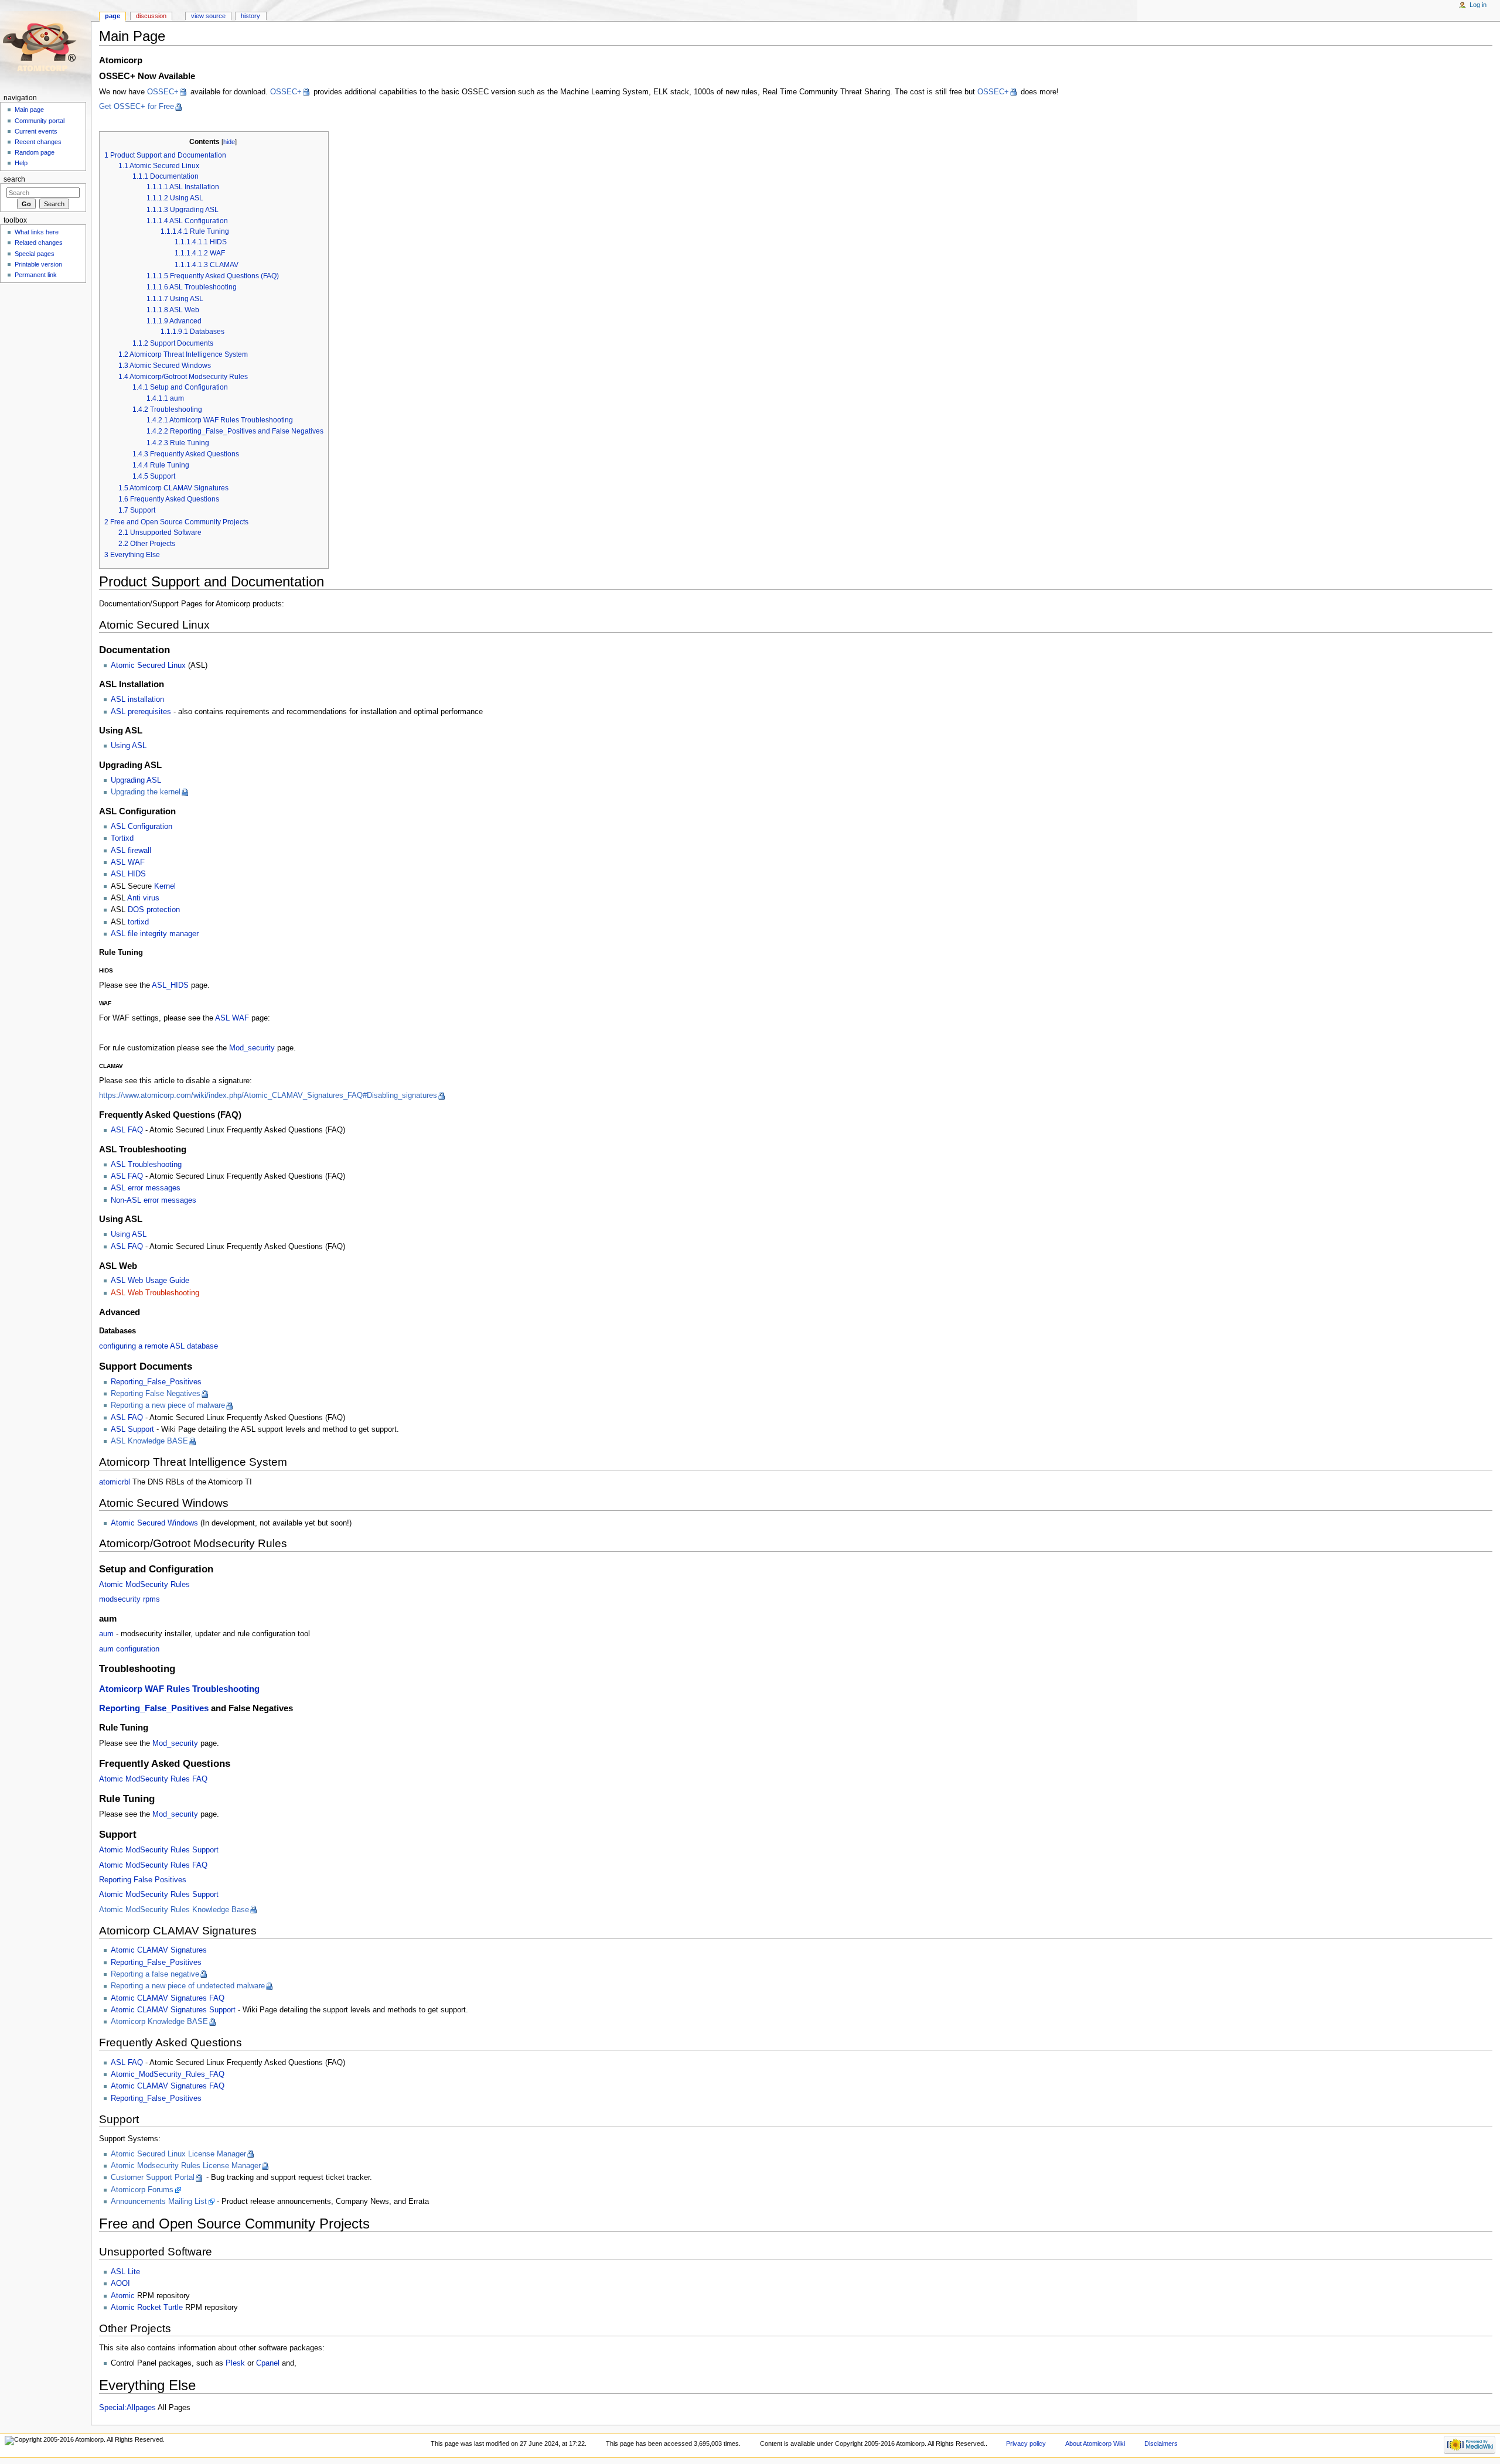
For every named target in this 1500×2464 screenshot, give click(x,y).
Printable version (38, 264)
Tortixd (122, 838)
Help (21, 163)
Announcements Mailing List (159, 2202)
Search (14, 179)
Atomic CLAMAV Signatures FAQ (168, 1998)
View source (208, 16)
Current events (36, 131)
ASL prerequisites (141, 712)
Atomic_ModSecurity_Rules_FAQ (168, 2074)
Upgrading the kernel (146, 792)
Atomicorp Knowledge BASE (159, 2022)
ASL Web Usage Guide (150, 1281)
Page (112, 16)
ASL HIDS (128, 874)
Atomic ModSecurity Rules (144, 1585)
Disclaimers (1161, 2443)
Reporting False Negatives (156, 1394)
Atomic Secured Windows (154, 1523)
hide (229, 142)
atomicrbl (115, 1482)
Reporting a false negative (155, 1974)
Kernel (165, 886)
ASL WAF (128, 862)
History (250, 16)
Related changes (39, 243)
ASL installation (137, 699)
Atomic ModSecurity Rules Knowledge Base (174, 1910)
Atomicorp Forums (142, 2190)
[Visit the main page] (45, 45)
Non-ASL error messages (154, 1200)
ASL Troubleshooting (146, 1165)
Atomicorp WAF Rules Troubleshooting (179, 1689)
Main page (29, 110)
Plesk (235, 2363)
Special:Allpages (127, 2408)
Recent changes (38, 142)
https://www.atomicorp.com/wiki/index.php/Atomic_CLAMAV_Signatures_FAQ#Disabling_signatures (268, 1096)
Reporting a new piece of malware (168, 1405)
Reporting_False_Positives (156, 1382)
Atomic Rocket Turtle (147, 2308)
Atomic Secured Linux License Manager (178, 2154)
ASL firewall (131, 851)
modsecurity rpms (129, 1599)
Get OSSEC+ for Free (137, 107)
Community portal (40, 121)
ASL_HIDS (170, 985)
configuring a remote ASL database (158, 1346)
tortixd (138, 922)
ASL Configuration (142, 827)
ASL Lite (125, 2272)
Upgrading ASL (136, 780)
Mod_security (252, 1048)
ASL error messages (146, 1188)
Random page (35, 152)
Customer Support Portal (153, 2178)
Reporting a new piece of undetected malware (188, 1986)
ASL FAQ (127, 1130)
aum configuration (129, 1649)
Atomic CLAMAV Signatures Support (173, 2010)
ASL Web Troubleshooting (155, 1293)
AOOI (120, 2284)
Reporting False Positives (143, 1880)
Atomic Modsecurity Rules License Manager (186, 2166)
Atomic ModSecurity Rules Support (159, 1850)
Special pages (35, 254)
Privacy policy (1026, 2443)
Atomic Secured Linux (148, 666)
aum (106, 1634)
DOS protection (154, 910)
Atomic (123, 2296)
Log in (1478, 5)
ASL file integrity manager (155, 934)
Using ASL (129, 746)
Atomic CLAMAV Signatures (159, 1950)
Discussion (151, 16)
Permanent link (36, 275)
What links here (37, 232)
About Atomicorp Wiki (1095, 2443)
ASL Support (132, 1429)
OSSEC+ (163, 92)
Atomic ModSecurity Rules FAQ (153, 1779)
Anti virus (143, 898)
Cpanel (268, 2363)
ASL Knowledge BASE (149, 1441)
